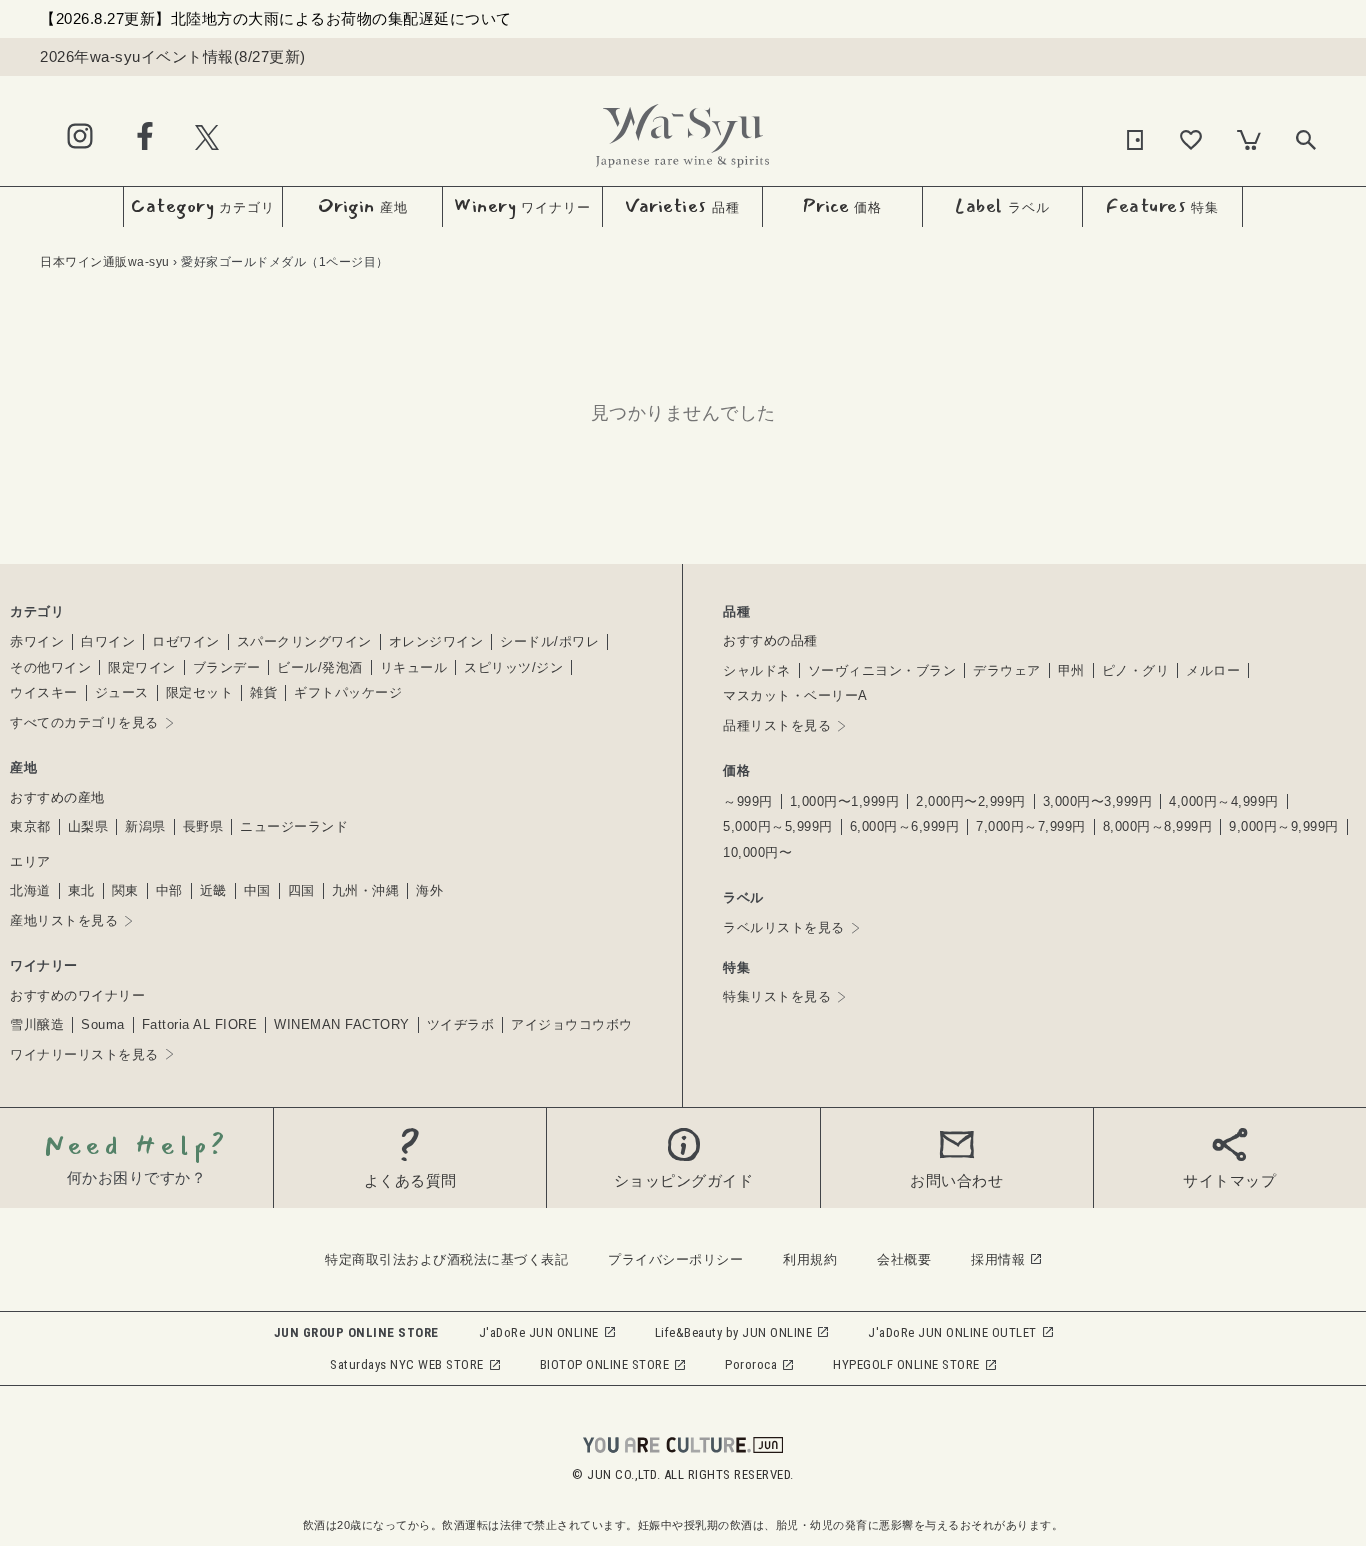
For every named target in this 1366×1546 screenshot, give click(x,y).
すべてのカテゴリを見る (84, 722)
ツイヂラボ (461, 1024)
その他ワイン (50, 667)
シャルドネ (757, 670)
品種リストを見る (777, 725)
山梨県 (88, 826)
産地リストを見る (64, 920)
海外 (429, 890)
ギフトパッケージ (348, 692)
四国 (301, 890)
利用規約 (810, 1259)
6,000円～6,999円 (905, 826)
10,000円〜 (757, 852)
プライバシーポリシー (675, 1259)
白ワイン (108, 641)
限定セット (200, 692)
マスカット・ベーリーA (795, 695)
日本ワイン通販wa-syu (105, 262)
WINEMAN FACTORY (342, 1024)
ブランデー (227, 667)
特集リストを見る (777, 996)
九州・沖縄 (366, 890)
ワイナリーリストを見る (84, 1054)
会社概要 (904, 1259)
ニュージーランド (294, 826)
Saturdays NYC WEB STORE (407, 1364)
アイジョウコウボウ (572, 1024)
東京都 (30, 826)
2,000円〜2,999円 (971, 801)
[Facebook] (145, 137)
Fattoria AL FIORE (200, 1024)
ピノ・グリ (1136, 670)
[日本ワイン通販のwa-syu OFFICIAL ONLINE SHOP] (682, 130)
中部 (169, 890)
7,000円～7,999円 (1031, 826)
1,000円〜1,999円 (845, 801)
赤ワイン (37, 641)
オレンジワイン (436, 641)
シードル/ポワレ (549, 641)
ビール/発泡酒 (320, 667)
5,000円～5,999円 (778, 826)
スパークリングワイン (304, 641)
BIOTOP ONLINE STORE (605, 1364)
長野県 (203, 826)
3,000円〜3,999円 (1098, 801)
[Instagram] (80, 137)
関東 (125, 890)
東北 (81, 890)
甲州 (1071, 670)
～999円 (748, 801)
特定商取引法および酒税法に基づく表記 (446, 1259)
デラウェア (1007, 670)
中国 (257, 890)
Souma (103, 1024)
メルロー (1213, 670)
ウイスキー (44, 692)
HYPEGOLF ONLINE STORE (906, 1364)
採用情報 (998, 1259)
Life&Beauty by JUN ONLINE (734, 1332)
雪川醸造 (37, 1024)
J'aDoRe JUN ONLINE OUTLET (952, 1332)
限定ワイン (142, 667)
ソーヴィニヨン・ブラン (882, 670)
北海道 (30, 890)
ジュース (122, 692)
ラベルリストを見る (784, 927)
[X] (207, 136)
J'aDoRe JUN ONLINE (539, 1332)
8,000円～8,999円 (1158, 826)
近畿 (213, 890)
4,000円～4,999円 (1224, 801)
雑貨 (263, 692)
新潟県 (145, 826)
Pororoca (751, 1364)
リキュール (414, 667)
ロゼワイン (186, 641)
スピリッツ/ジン (513, 667)
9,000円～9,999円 (1284, 826)
